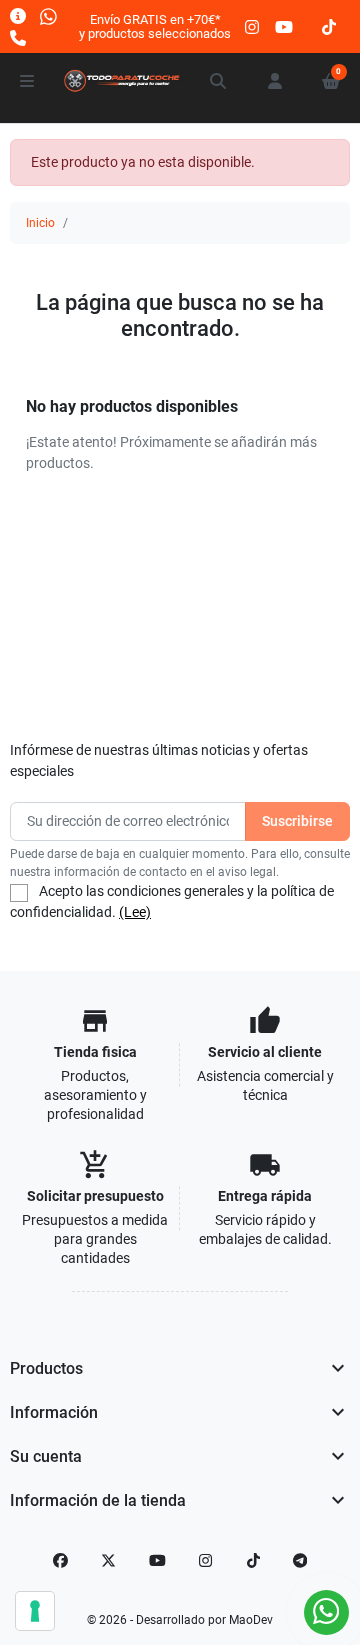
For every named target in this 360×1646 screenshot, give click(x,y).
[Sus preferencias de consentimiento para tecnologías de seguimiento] (35, 1611)
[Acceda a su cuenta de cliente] (275, 81)
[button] (219, 81)
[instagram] (253, 26)
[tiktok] (329, 26)
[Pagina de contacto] (18, 15)
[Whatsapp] (48, 15)
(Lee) (135, 912)
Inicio (40, 223)
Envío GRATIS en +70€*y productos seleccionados (155, 26)
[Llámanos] (18, 37)
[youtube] (284, 26)
